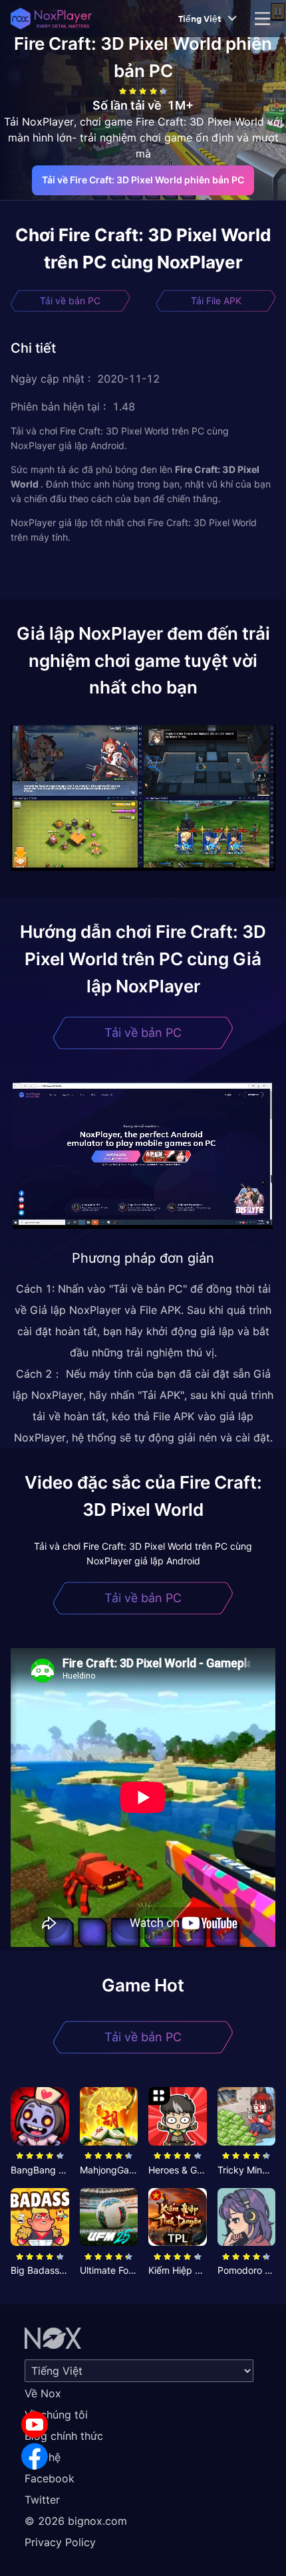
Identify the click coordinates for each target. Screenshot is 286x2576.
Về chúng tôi (56, 2415)
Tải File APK (216, 301)
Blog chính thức (64, 2436)
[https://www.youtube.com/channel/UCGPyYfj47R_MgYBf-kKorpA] (35, 2425)
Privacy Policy (60, 2542)
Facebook (50, 2478)
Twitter (42, 2500)
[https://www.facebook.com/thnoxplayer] (35, 2456)
